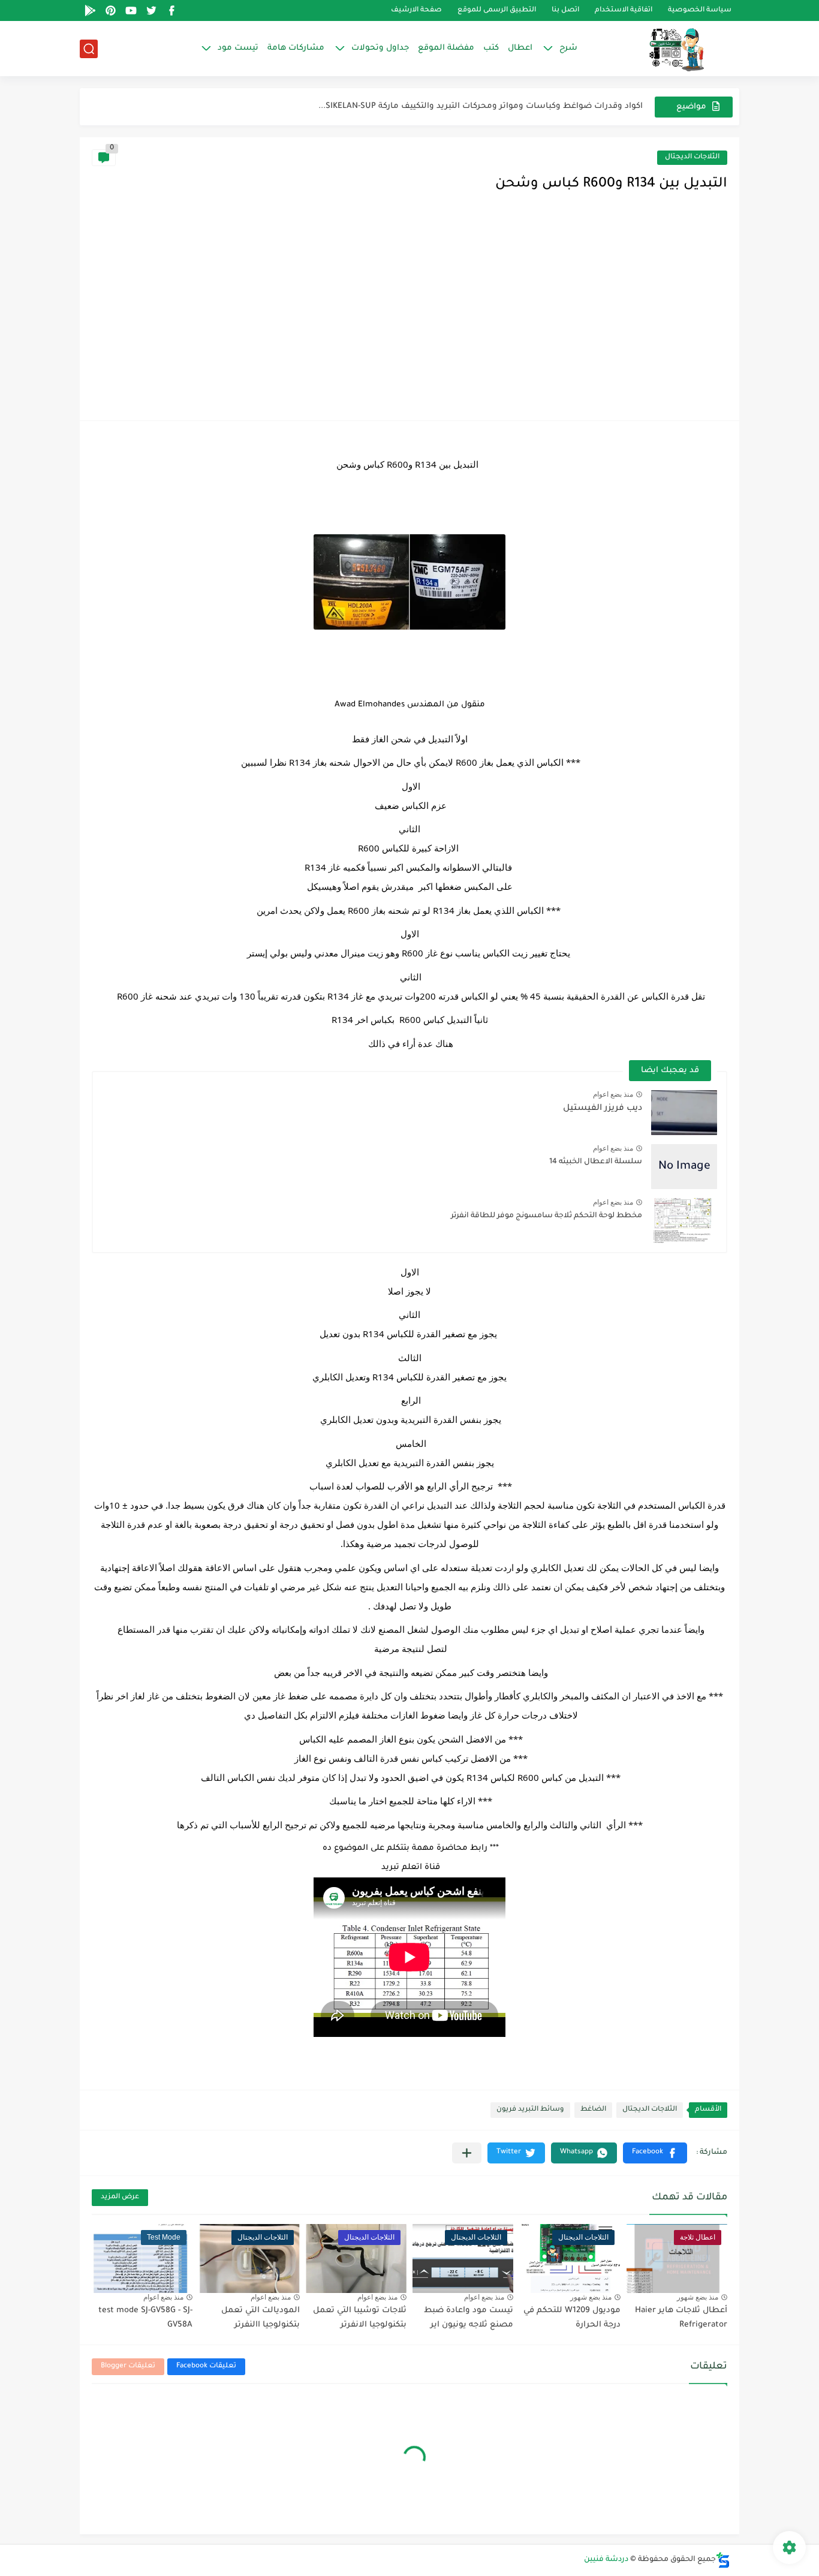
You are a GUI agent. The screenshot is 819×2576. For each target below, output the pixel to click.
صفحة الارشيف (416, 10)
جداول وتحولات (380, 48)
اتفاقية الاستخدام (624, 10)
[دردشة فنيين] (664, 49)
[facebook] (171, 10)
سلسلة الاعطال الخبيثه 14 (596, 1162)
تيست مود (238, 48)
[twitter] (151, 10)
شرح (568, 48)
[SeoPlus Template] (723, 2560)
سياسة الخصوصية (700, 10)
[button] (655, 2153)
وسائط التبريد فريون (530, 2110)
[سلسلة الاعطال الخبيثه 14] (684, 1167)
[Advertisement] (409, 318)
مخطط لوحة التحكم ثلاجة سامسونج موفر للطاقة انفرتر (546, 1216)
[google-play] (90, 10)
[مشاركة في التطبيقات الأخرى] (467, 2153)
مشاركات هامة (296, 48)
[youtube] (131, 10)
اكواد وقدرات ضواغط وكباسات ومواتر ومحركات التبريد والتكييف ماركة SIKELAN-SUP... (481, 106)
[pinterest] (110, 10)
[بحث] (89, 49)
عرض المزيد (120, 2197)
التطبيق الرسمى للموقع (497, 10)
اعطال (520, 48)
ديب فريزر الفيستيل (603, 1109)
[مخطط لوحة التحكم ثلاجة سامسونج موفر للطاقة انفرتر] (684, 1221)
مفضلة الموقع (446, 48)
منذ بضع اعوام (613, 1094)
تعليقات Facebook (206, 2366)
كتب (491, 48)
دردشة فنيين (606, 2560)
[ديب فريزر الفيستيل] (684, 1113)
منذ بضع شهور (698, 2297)
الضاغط (593, 2110)
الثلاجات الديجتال (692, 157)
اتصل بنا (565, 10)
